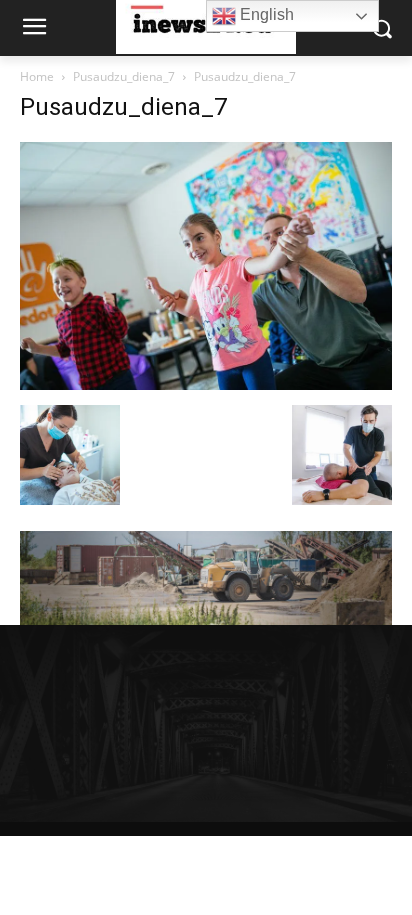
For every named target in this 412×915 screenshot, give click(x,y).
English (265, 14)
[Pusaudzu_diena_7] (206, 384)
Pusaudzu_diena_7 (124, 76)
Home (37, 76)
